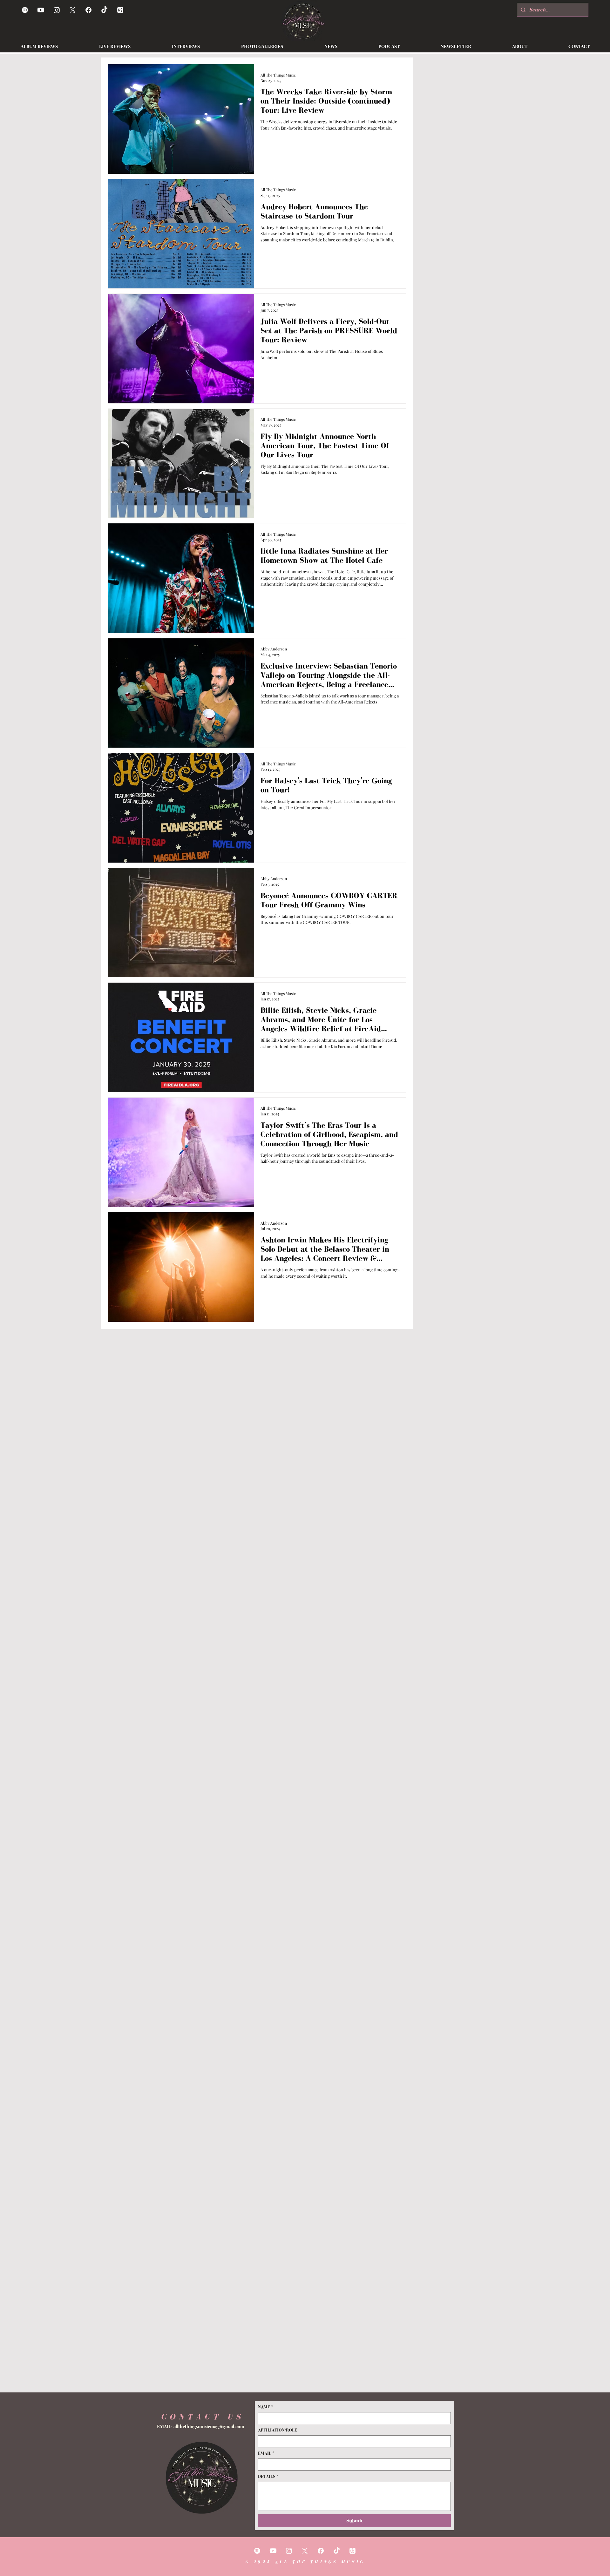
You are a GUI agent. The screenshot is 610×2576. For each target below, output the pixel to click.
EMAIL (266, 2453)
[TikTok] (104, 10)
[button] (331, 46)
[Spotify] (25, 10)
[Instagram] (57, 10)
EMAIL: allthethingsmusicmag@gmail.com (201, 2427)
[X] (73, 10)
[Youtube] (41, 10)
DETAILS (268, 2476)
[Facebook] (88, 10)
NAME (266, 2407)
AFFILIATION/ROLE (278, 2430)
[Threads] (120, 10)
